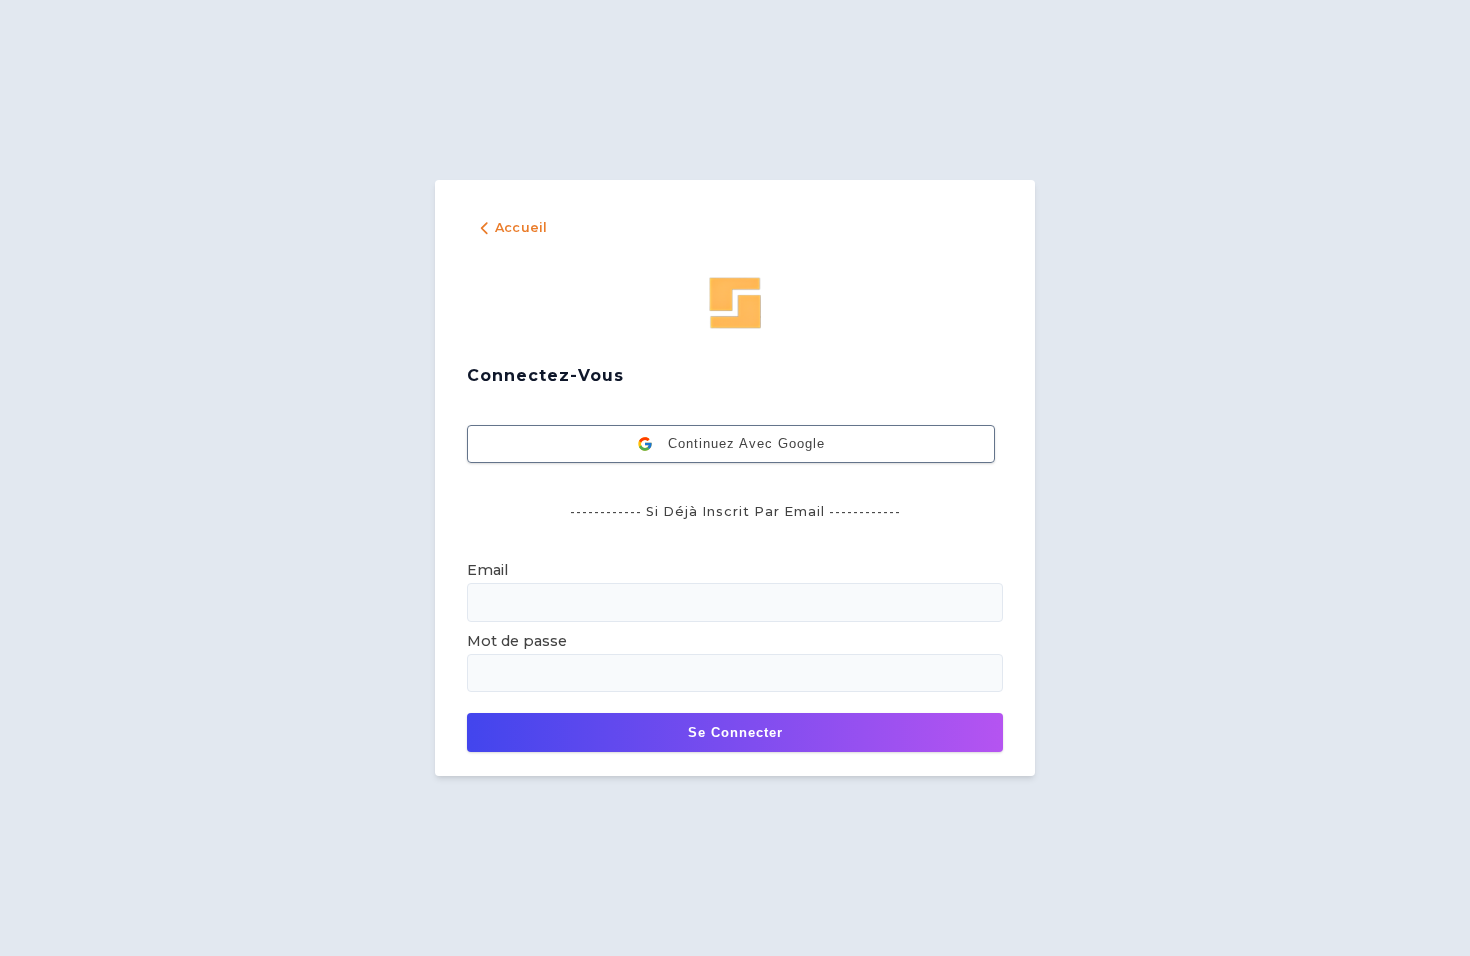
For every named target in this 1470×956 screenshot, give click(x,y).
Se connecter (735, 732)
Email (487, 570)
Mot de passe (517, 641)
